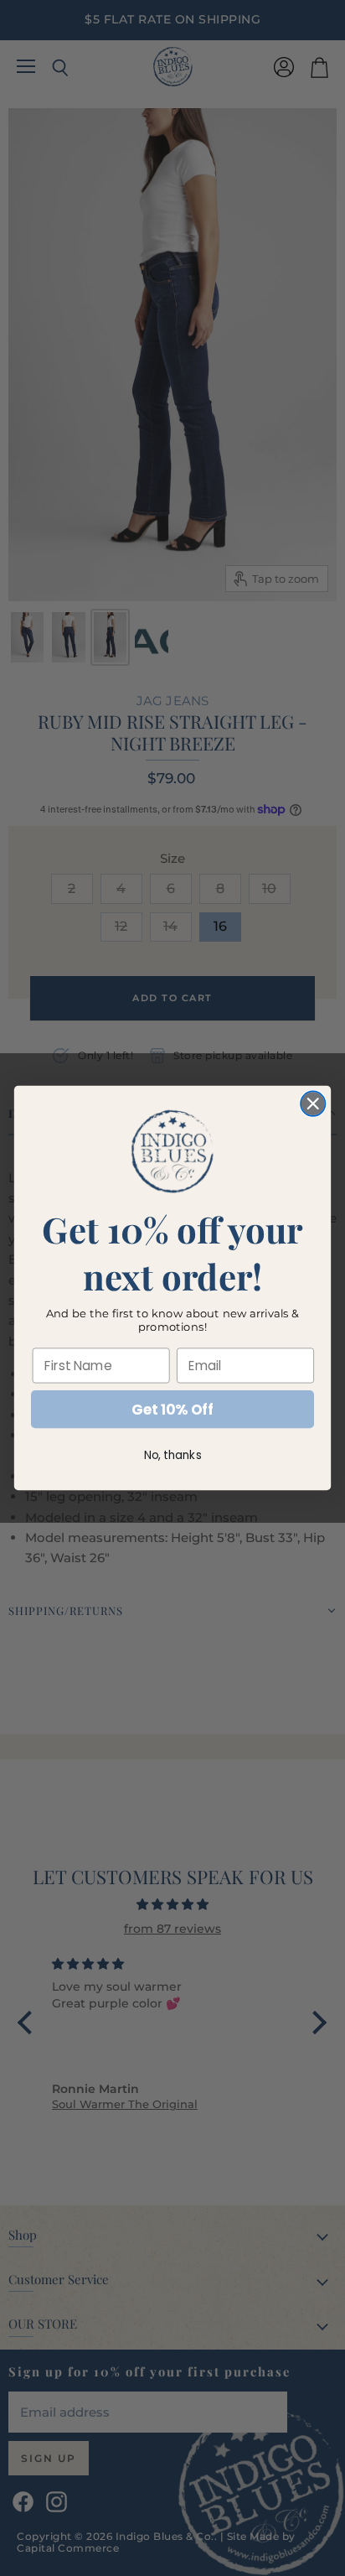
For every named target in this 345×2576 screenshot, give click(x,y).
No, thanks (173, 1455)
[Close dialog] (313, 1103)
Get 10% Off (172, 1410)
